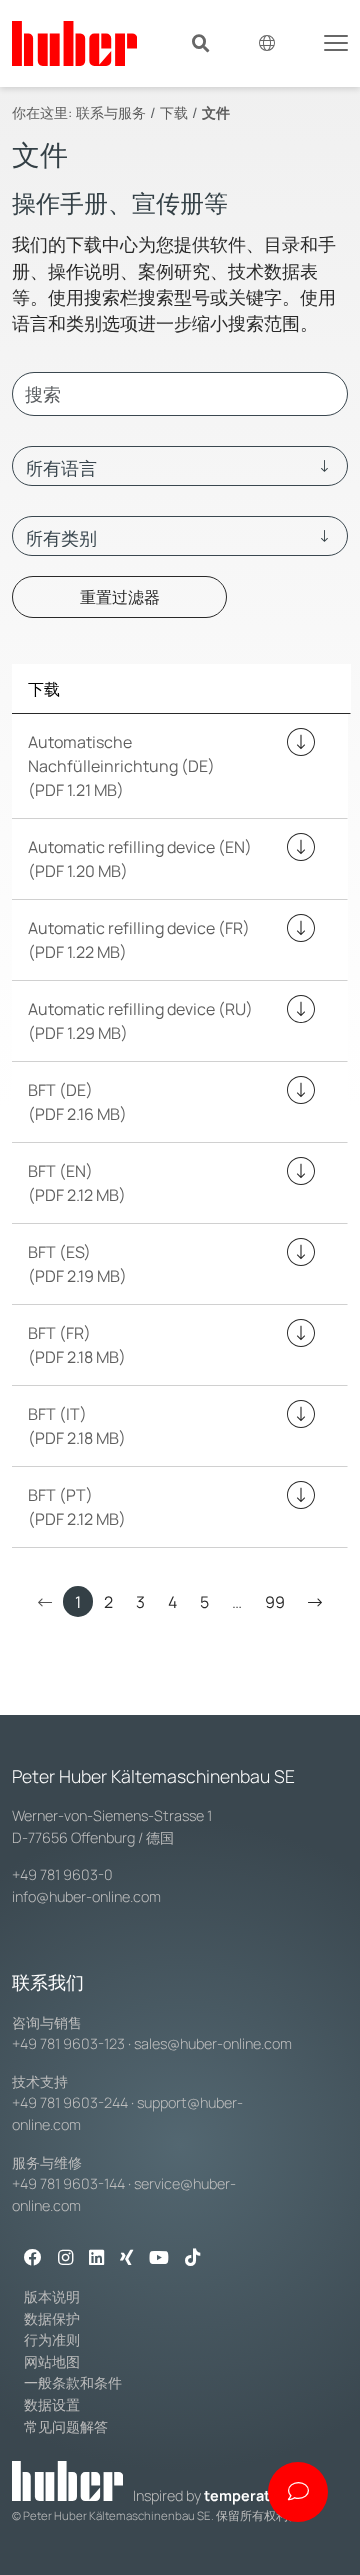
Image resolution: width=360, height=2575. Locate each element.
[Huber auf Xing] (126, 2259)
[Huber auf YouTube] (159, 2259)
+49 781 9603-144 (68, 2183)
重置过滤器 (120, 597)
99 (275, 1602)
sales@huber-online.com (213, 2043)
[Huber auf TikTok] (192, 2259)
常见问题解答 (66, 2426)
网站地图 (52, 2361)
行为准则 (52, 2339)
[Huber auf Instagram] (65, 2259)
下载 (174, 112)
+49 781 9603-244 (70, 2102)
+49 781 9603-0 (62, 1874)
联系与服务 (111, 112)
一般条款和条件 (73, 2382)
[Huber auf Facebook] (33, 2259)
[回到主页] (74, 43)
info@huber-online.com (86, 1896)
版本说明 (52, 2296)
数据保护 (52, 2318)
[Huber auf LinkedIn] (96, 2259)
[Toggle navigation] (336, 41)
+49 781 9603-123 (68, 2043)
